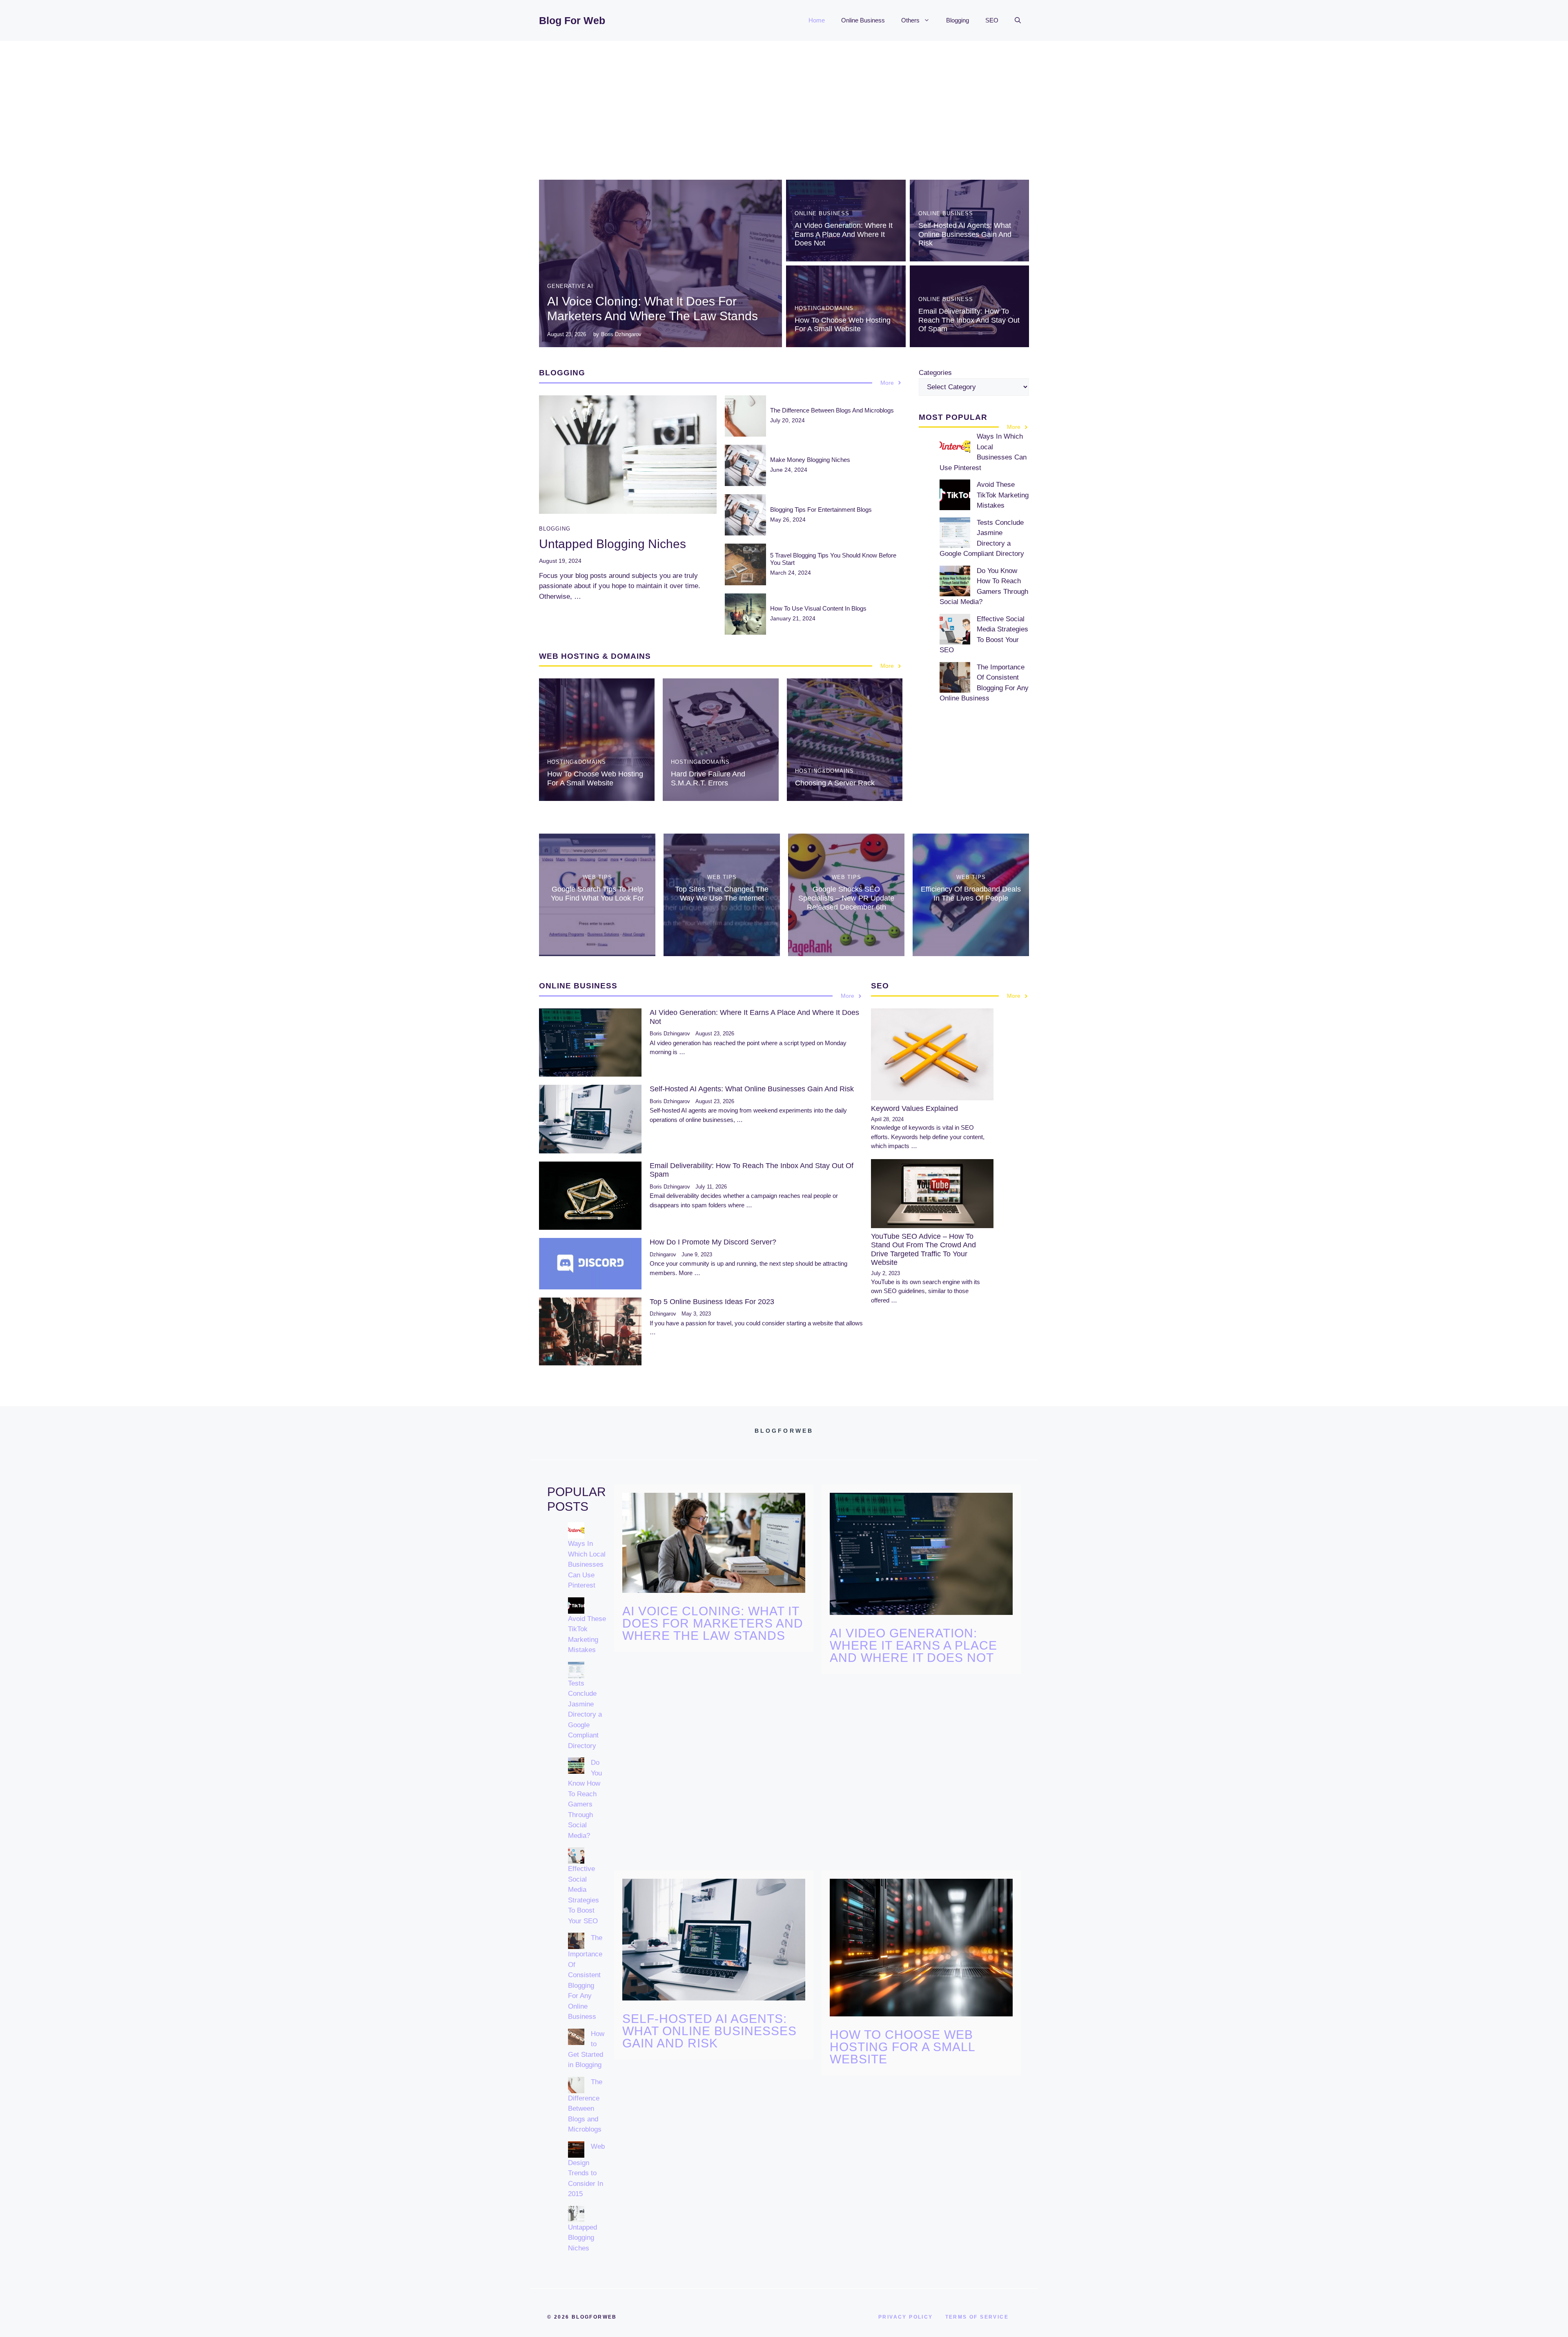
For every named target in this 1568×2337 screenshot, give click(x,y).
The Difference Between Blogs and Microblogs (832, 410)
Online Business (863, 20)
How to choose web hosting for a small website (843, 325)
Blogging (958, 20)
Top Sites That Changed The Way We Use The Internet (722, 894)
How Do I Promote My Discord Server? (713, 1242)
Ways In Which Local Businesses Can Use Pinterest (587, 1564)
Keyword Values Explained (914, 1108)
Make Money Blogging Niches (810, 460)
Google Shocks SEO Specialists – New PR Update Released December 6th (846, 898)
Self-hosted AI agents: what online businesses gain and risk (965, 234)
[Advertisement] (784, 102)
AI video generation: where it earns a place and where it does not (844, 234)
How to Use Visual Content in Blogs (818, 608)
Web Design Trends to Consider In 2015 (586, 2170)
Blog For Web (572, 20)
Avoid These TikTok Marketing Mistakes (1003, 495)
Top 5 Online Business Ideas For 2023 (712, 1302)
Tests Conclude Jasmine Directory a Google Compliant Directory (585, 1715)
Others (910, 20)
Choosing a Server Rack (835, 783)
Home (817, 20)
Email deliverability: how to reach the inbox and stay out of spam (969, 320)
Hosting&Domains (824, 308)
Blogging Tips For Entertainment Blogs (821, 510)
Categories (935, 373)
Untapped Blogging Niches (612, 544)
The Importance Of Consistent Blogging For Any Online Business (585, 1977)
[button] (1018, 20)
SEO (992, 20)
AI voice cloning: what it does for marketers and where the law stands (713, 1623)
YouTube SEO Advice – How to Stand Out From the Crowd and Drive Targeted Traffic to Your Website (923, 1250)
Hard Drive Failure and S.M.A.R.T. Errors (708, 778)
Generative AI (570, 286)
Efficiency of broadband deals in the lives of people (971, 894)
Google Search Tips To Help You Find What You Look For (597, 894)
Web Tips (597, 877)
